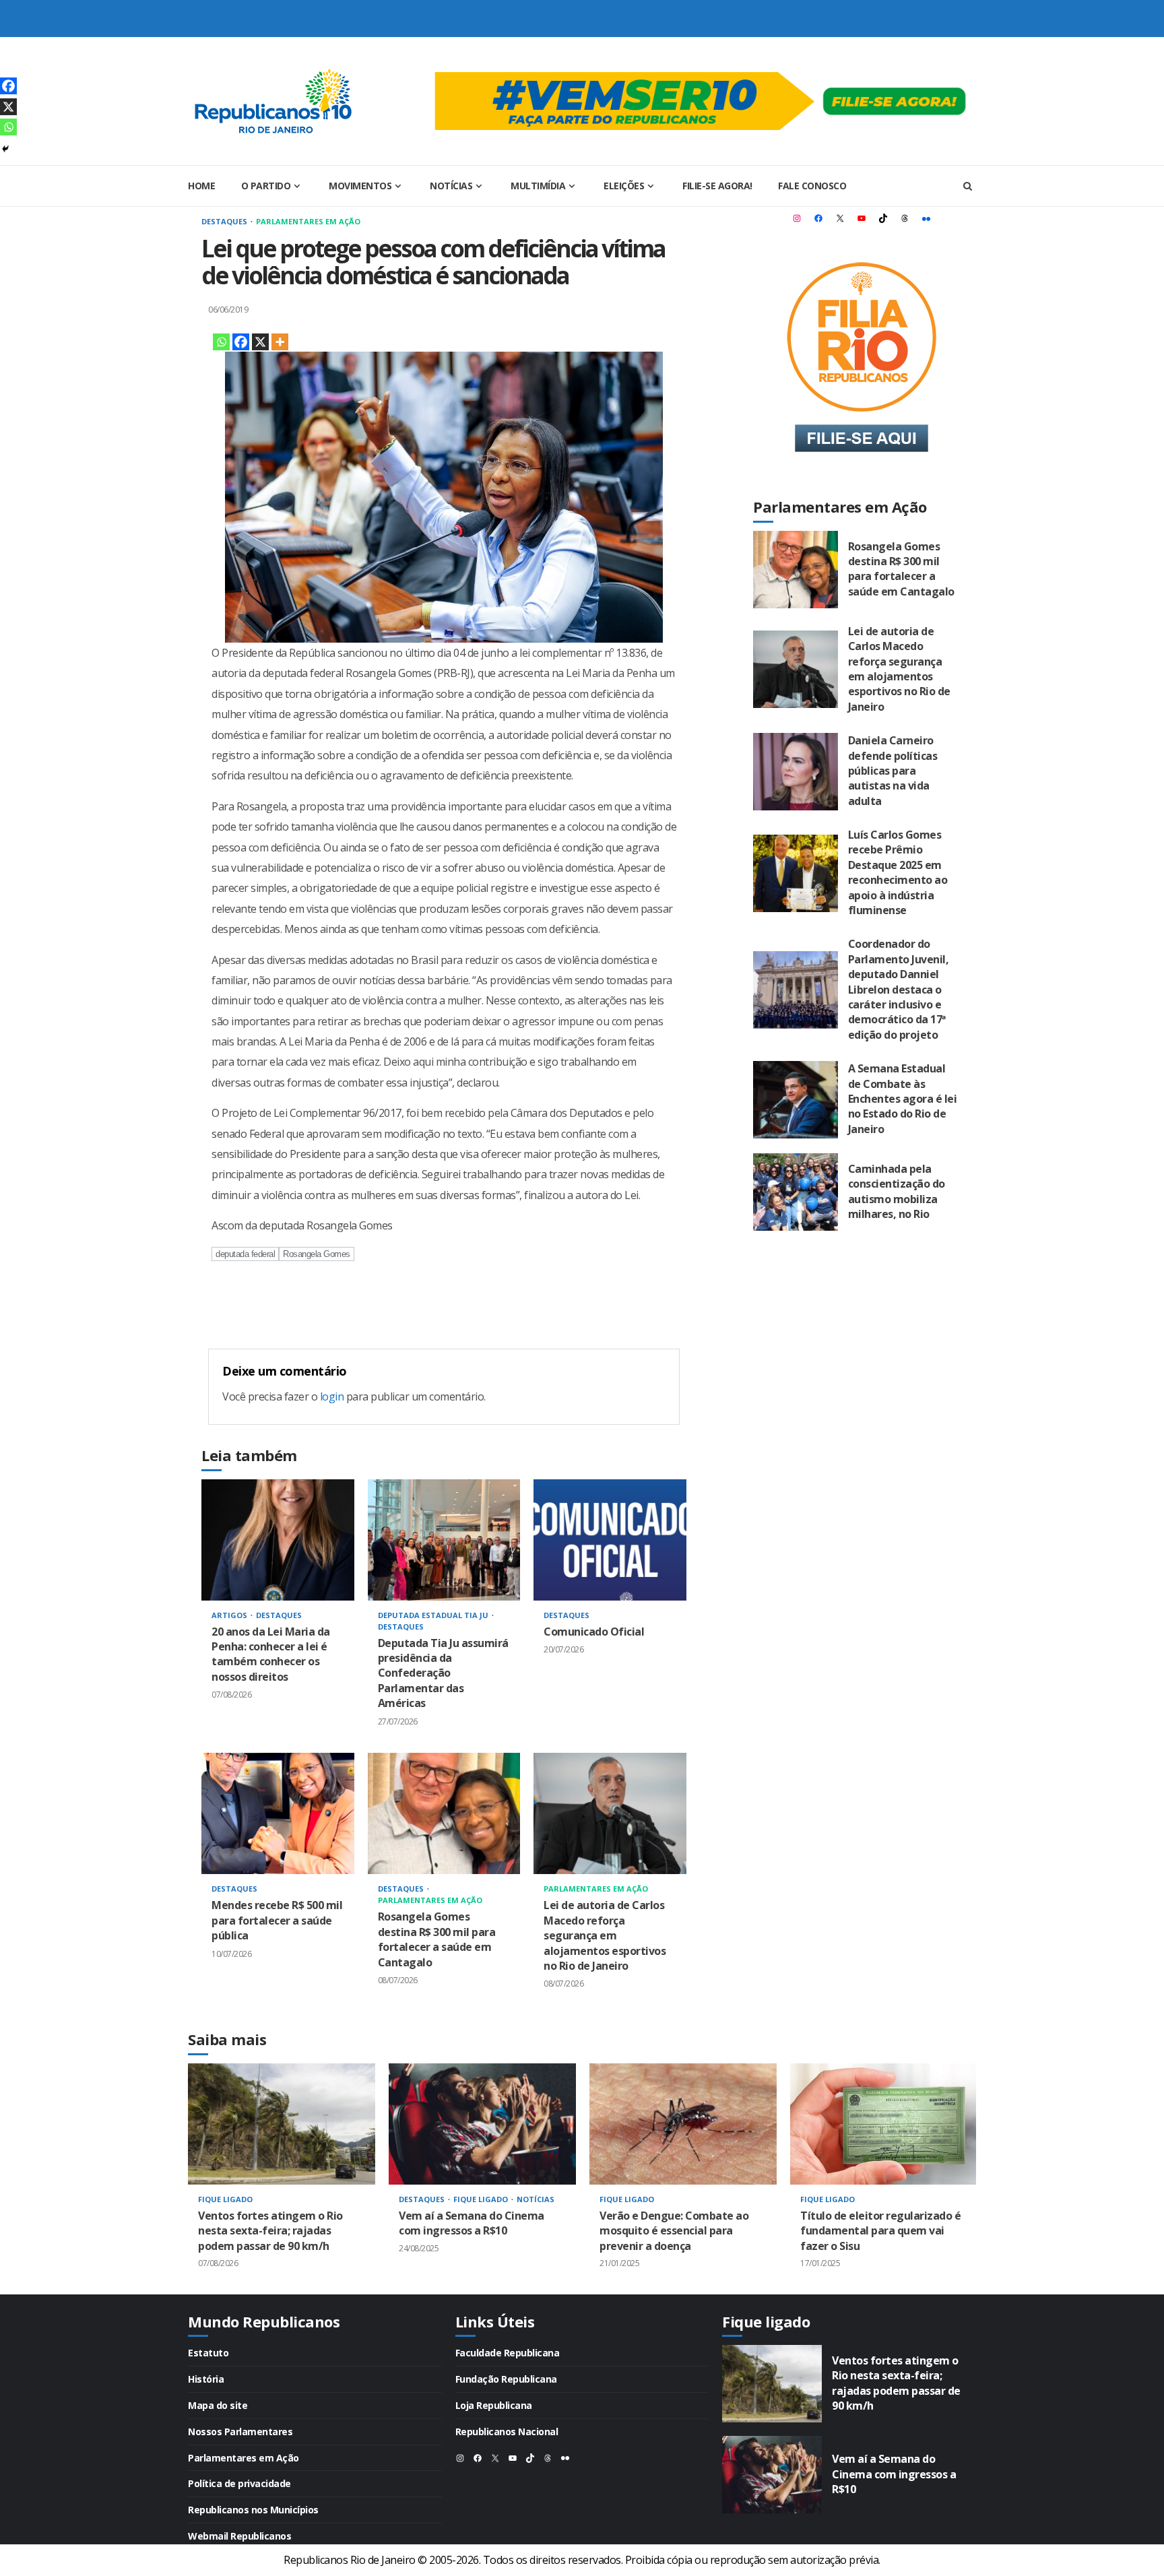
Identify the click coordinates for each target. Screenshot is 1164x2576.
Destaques (225, 221)
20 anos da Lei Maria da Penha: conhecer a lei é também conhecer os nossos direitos (278, 1540)
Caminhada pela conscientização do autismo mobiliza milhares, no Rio (796, 1192)
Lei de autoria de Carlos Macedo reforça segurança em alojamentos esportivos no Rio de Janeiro (610, 1813)
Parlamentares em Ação (308, 221)
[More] (280, 342)
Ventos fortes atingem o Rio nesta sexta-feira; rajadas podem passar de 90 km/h (282, 2124)
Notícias (451, 186)
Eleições (624, 186)
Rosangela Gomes (317, 1254)
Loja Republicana (494, 2405)
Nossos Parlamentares (240, 2432)
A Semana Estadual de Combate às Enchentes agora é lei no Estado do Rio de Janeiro (796, 1100)
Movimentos (360, 186)
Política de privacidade (239, 2483)
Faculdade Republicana (508, 2353)
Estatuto (208, 2353)
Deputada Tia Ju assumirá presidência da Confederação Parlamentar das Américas (444, 1540)
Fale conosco (812, 186)
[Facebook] (241, 342)
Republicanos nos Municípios (253, 2510)
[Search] (968, 186)
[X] (260, 342)
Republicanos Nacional (507, 2432)
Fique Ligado (225, 2199)
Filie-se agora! (717, 186)
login (332, 1396)
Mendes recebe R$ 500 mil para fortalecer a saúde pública (278, 1813)
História (206, 2379)
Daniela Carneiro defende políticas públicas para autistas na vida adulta (796, 772)
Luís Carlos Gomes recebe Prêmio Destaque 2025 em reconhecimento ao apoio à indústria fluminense (796, 873)
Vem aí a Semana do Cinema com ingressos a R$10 (482, 2124)
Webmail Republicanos (239, 2536)
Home (201, 186)
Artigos (230, 1615)
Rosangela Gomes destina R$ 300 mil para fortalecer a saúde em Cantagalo (444, 1813)
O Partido (266, 186)
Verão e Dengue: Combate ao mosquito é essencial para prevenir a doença (683, 2124)
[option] (282, 2179)
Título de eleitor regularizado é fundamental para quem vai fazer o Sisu (884, 2124)
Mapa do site (218, 2405)
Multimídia (538, 186)
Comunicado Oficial (610, 1540)
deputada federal (245, 1254)
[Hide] (5, 149)
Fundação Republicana (506, 2379)
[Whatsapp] (221, 342)
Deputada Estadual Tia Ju (434, 1615)
